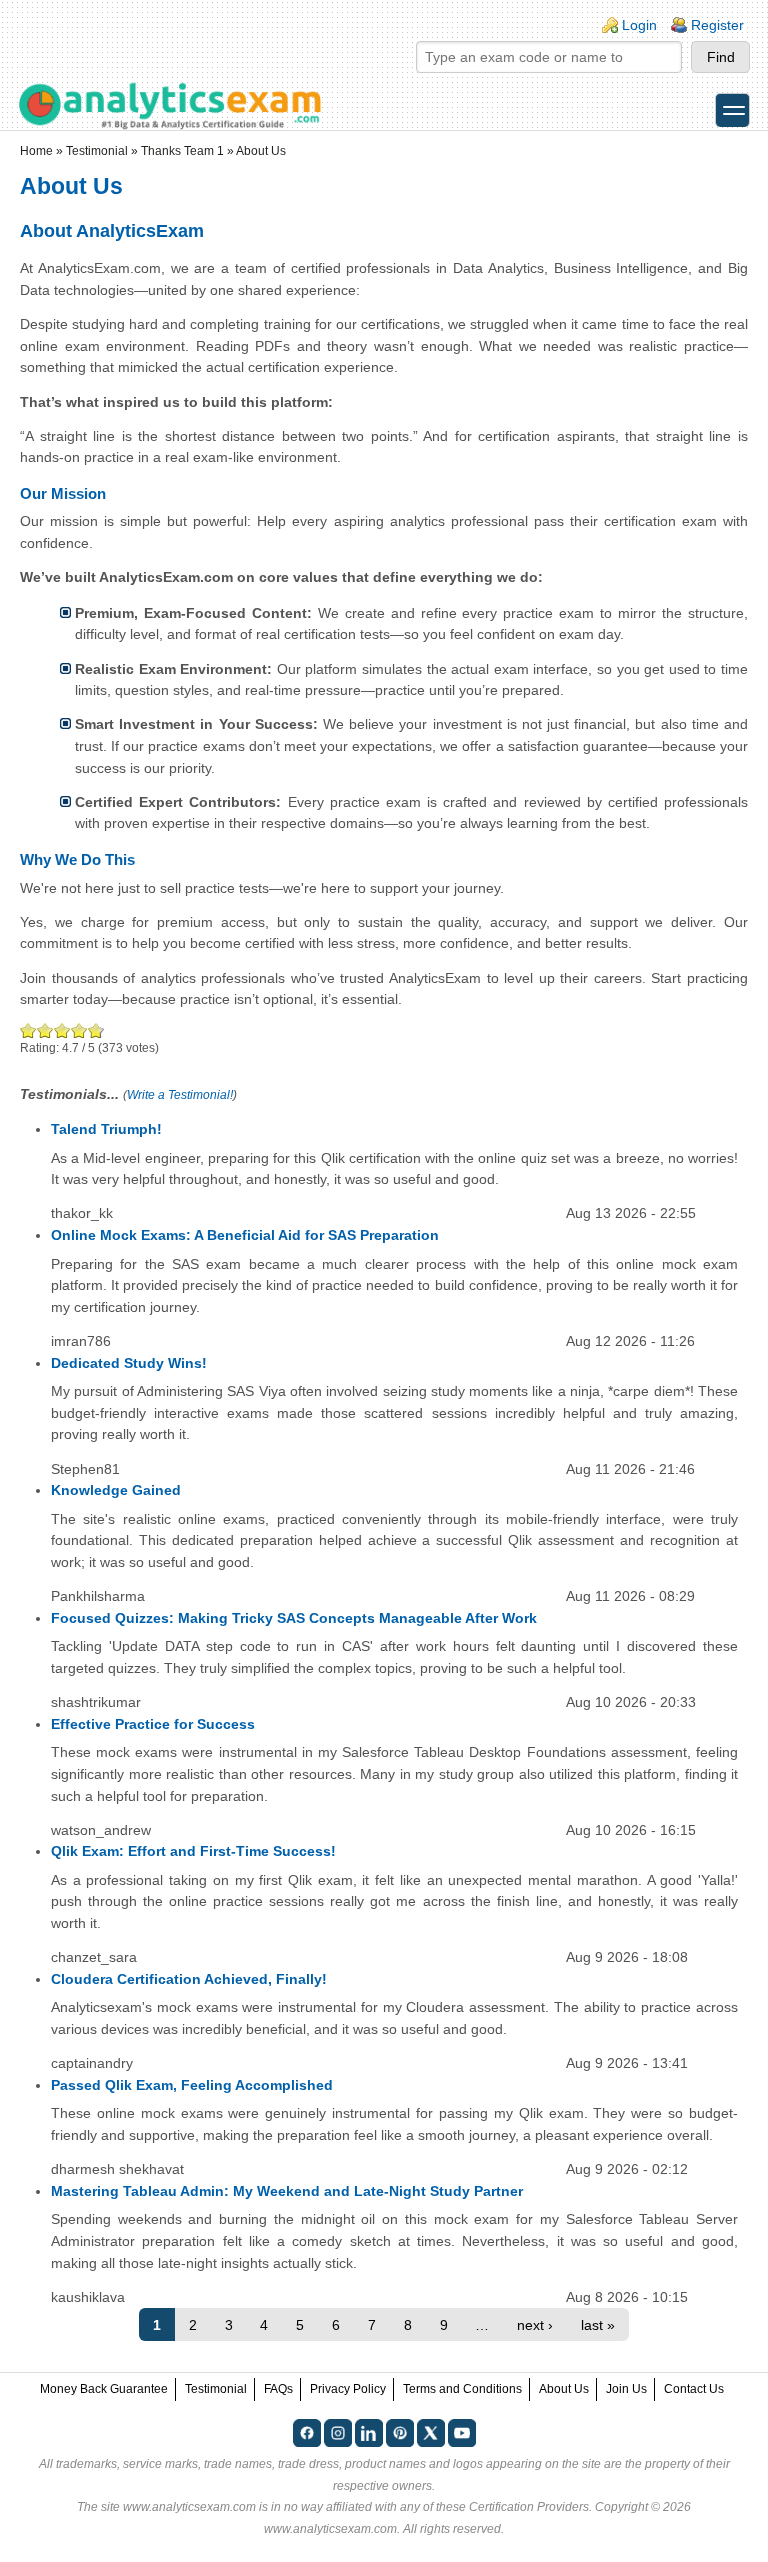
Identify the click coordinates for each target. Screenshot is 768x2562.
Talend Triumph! (106, 1129)
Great (79, 1030)
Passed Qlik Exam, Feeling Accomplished (192, 2085)
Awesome (94, 1030)
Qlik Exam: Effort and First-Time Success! (193, 1851)
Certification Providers (529, 2507)
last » (598, 2325)
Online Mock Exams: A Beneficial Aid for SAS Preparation (245, 1235)
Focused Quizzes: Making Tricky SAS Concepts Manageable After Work (294, 1618)
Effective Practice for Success (153, 1724)
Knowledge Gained (116, 1490)
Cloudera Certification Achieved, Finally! (189, 1979)
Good (62, 1030)
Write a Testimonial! (180, 1095)
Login (639, 25)
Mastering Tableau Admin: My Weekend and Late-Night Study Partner (287, 2191)
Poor (28, 1030)
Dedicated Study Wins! (129, 1363)
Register (717, 25)
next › (535, 2325)
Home (36, 151)
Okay (45, 1030)
